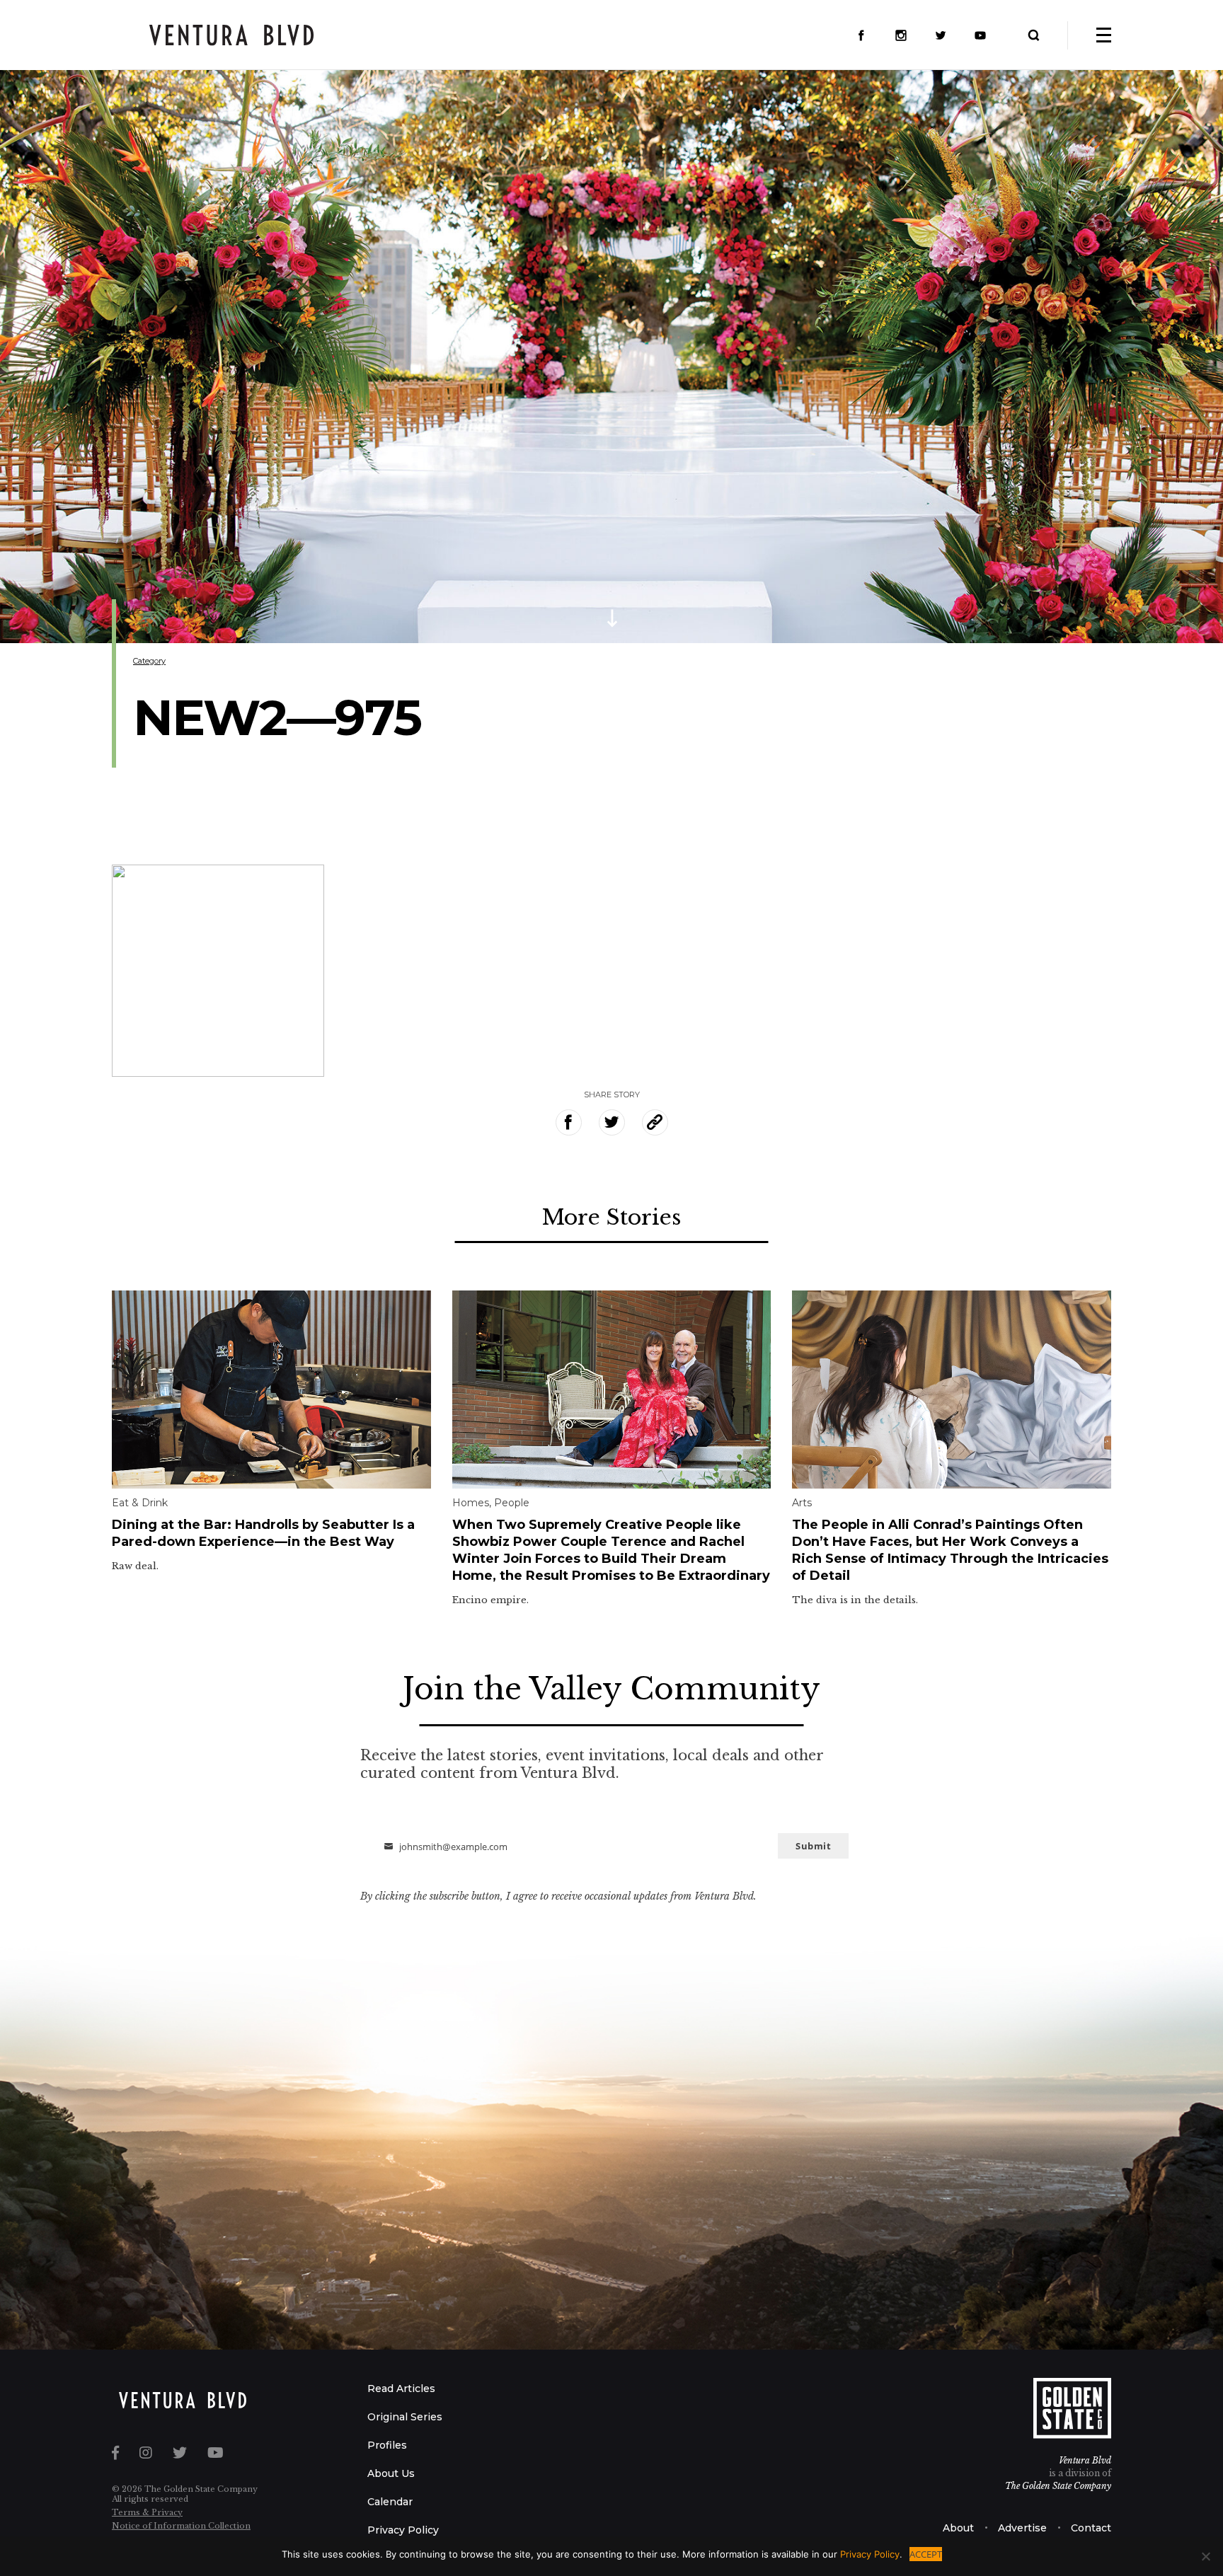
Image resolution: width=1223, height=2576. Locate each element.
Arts (802, 1503)
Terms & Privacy (147, 2512)
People (512, 1503)
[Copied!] (655, 1122)
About (958, 2528)
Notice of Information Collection (181, 2526)
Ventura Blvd (1085, 2460)
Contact (1091, 2528)
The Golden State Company (1058, 2486)
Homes (471, 1503)
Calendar (390, 2502)
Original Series (405, 2417)
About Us (391, 2473)
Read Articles (401, 2389)
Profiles (387, 2445)
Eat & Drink (140, 1503)
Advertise (1022, 2528)
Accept (926, 2554)
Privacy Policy (403, 2530)
